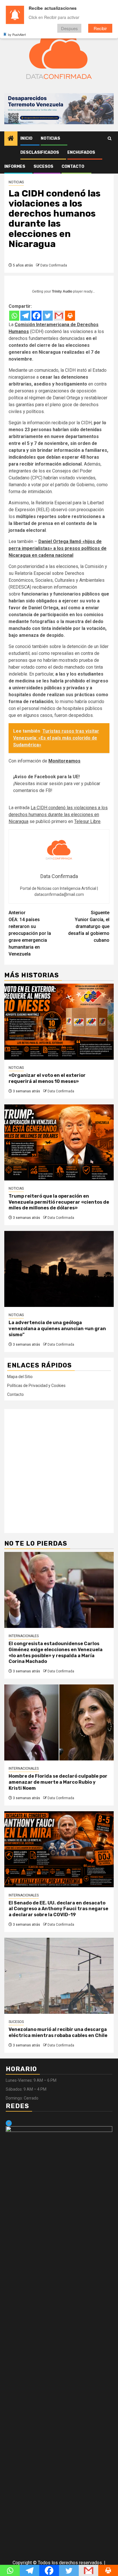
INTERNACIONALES (24, 1636)
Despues (69, 28)
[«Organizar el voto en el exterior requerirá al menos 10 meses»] (59, 1022)
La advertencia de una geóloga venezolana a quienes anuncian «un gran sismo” (57, 1329)
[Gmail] (59, 316)
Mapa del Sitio (20, 1377)
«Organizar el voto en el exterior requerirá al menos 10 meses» (47, 1078)
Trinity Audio (62, 291)
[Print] (70, 316)
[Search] (110, 139)
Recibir (100, 28)
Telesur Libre (87, 821)
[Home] (11, 139)
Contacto (73, 167)
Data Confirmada (54, 265)
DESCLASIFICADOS (40, 152)
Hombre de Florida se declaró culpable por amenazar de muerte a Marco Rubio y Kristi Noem (58, 1782)
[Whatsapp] (14, 316)
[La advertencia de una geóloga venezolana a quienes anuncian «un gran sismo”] (59, 1269)
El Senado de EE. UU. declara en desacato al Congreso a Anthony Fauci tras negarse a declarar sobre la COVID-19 (58, 1909)
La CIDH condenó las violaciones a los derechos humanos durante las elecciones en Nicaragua (58, 815)
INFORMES (15, 167)
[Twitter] (48, 316)
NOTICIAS (50, 138)
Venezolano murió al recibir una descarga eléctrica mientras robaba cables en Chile (58, 2032)
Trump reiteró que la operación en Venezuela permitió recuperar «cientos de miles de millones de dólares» (59, 1202)
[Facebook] (37, 316)
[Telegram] (25, 316)
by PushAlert (17, 34)
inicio (26, 138)
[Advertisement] (59, 1471)
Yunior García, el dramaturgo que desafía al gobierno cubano (89, 926)
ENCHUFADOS (81, 152)
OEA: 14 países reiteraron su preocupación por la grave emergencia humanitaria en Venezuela (30, 933)
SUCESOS (43, 167)
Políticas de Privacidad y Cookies (36, 1386)
